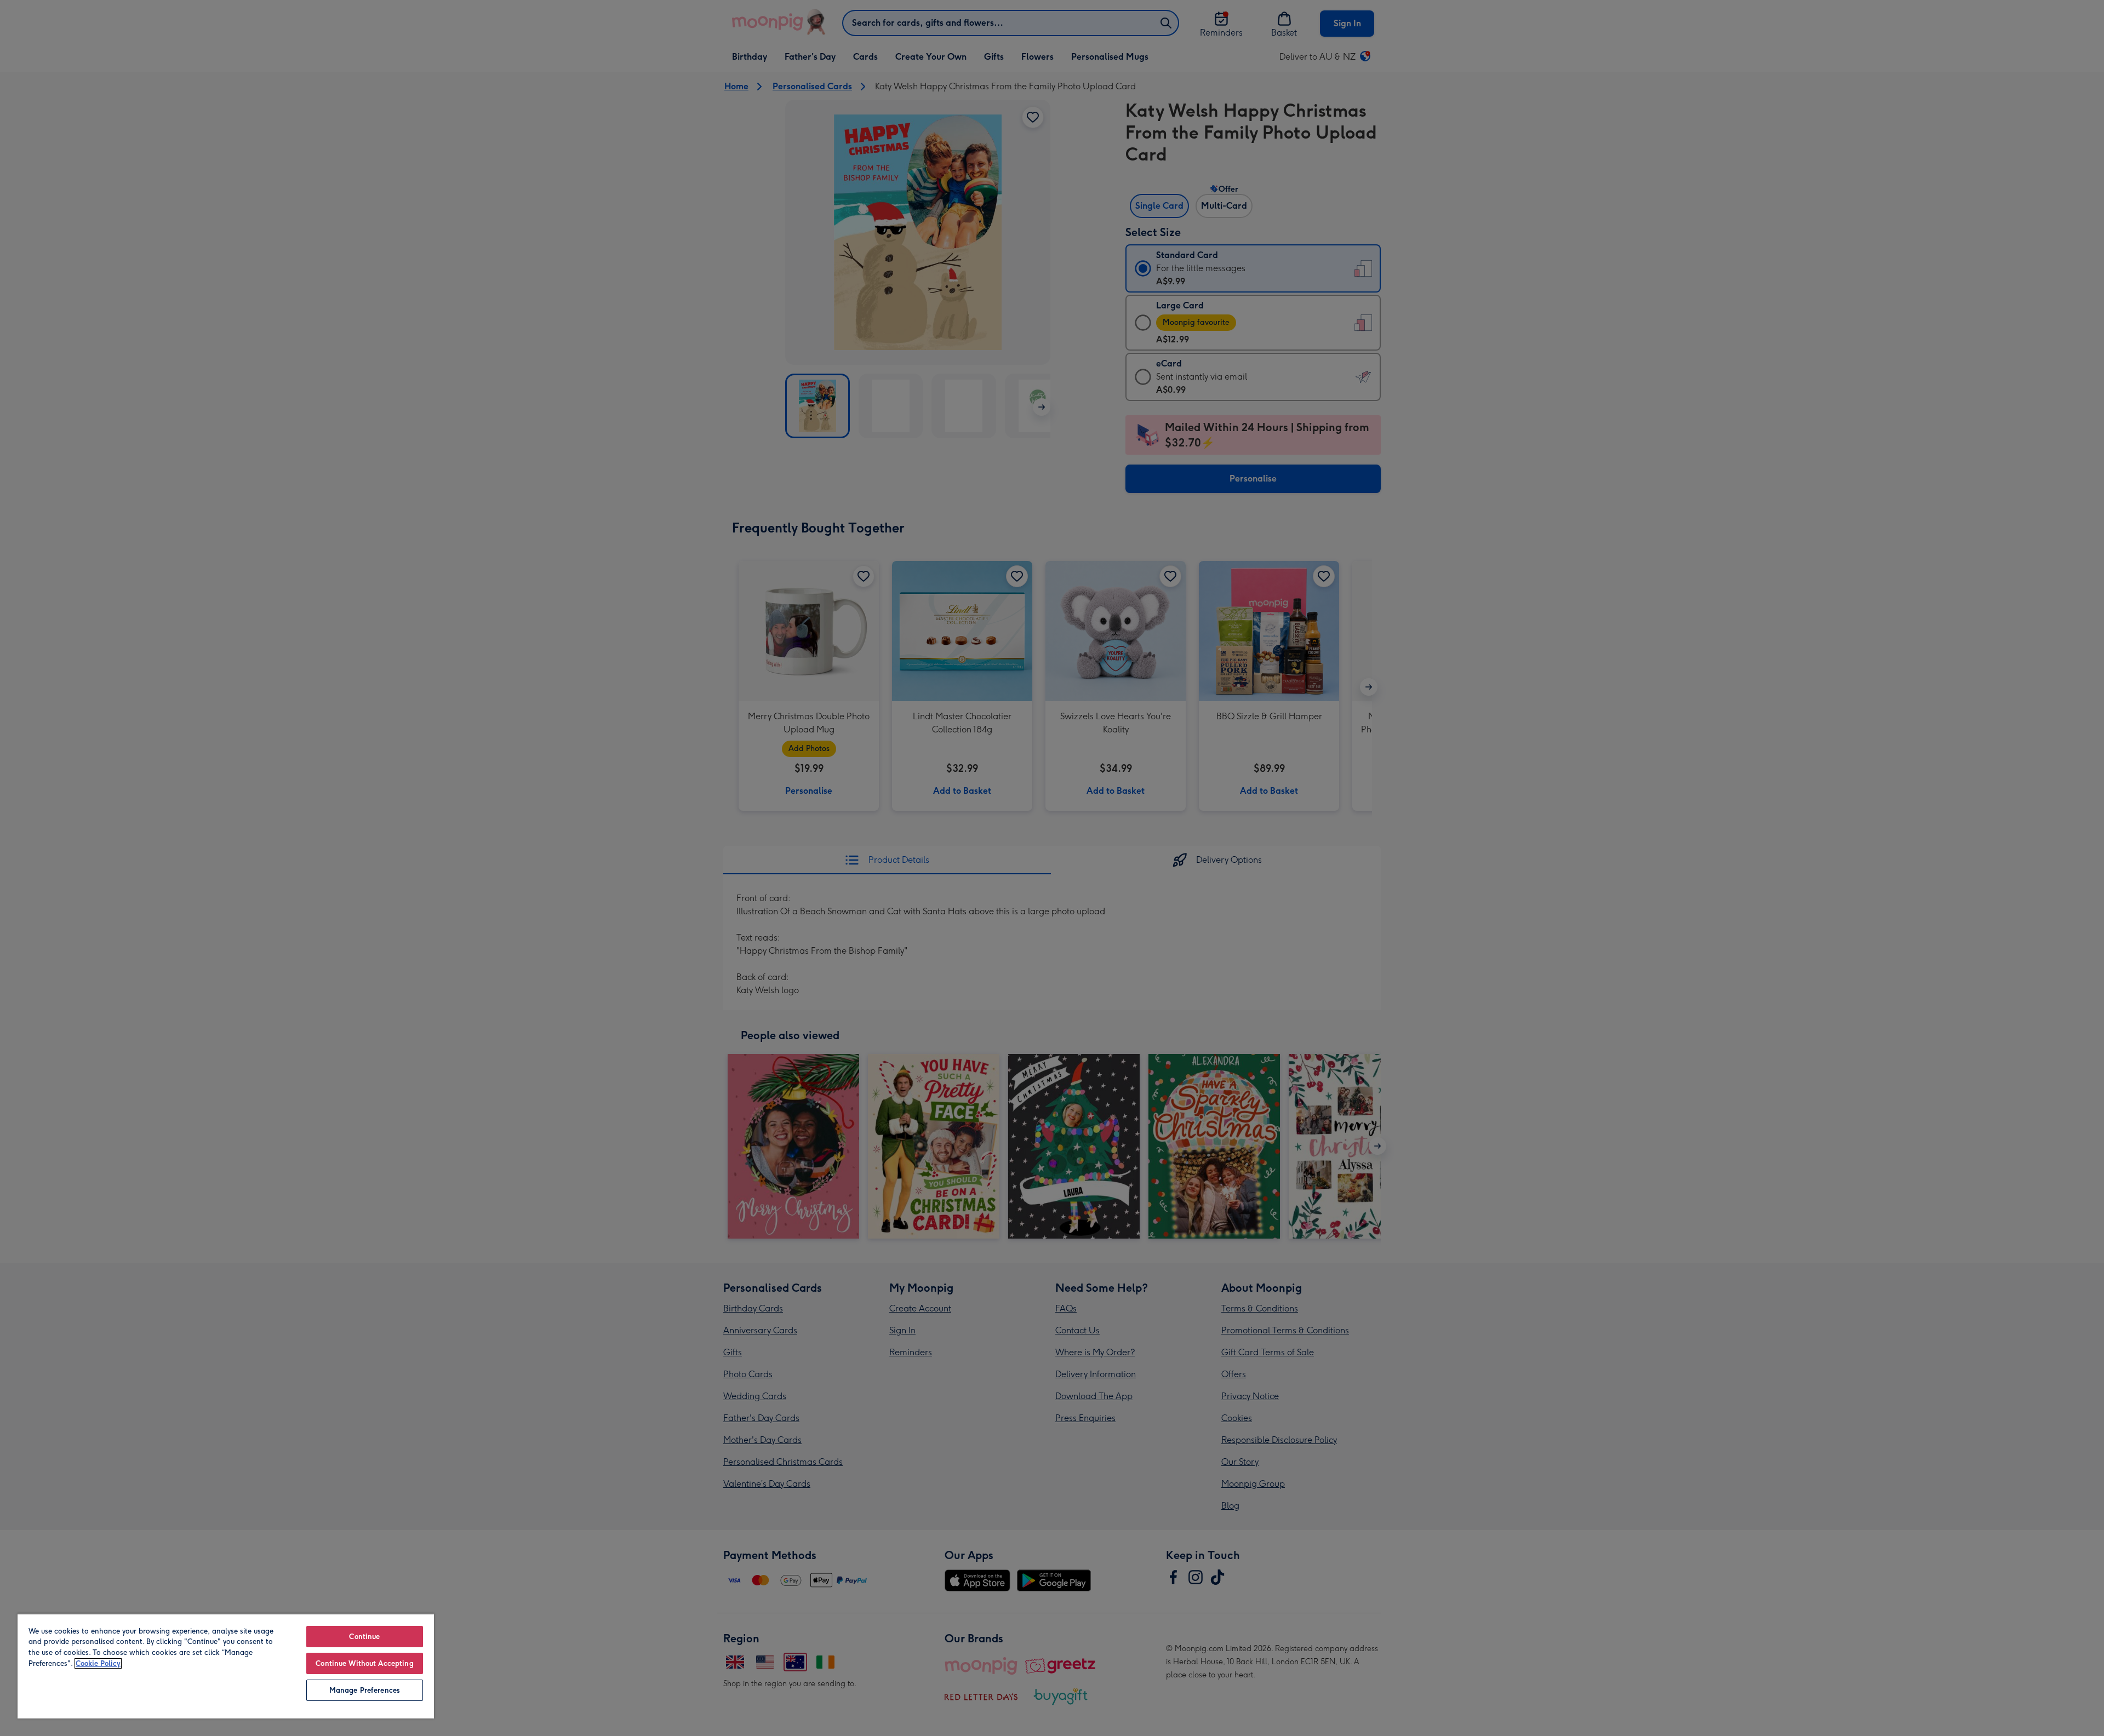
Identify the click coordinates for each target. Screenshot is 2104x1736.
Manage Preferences (365, 1690)
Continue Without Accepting (364, 1663)
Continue (364, 1637)
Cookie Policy (98, 1663)
